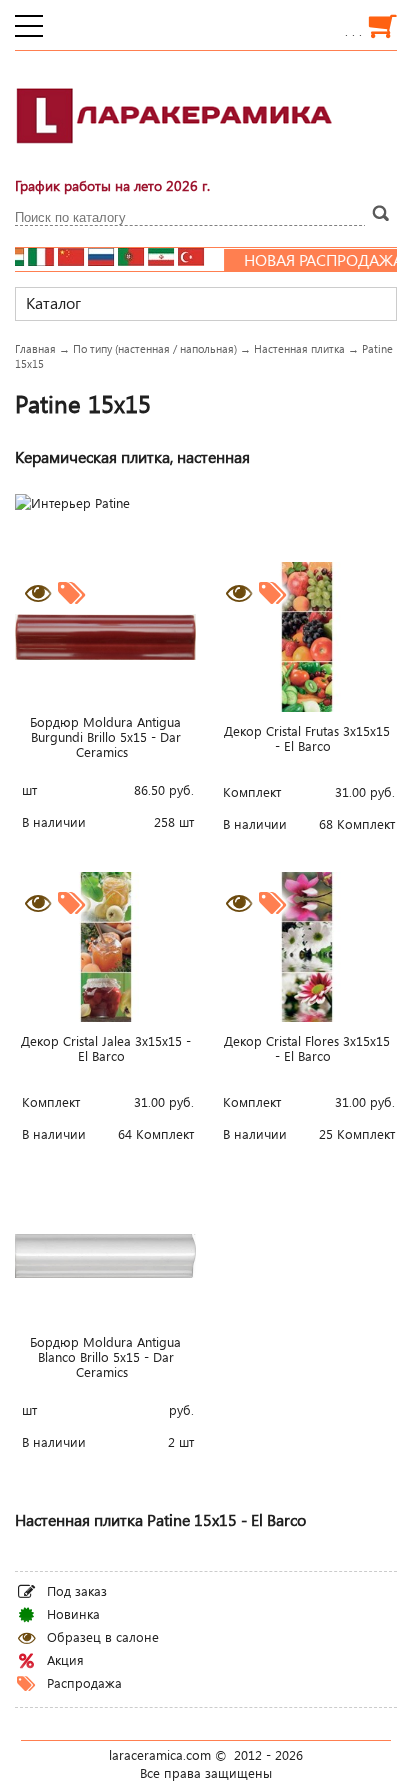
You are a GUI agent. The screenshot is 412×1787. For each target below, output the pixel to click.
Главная (35, 348)
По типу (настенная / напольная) (155, 348)
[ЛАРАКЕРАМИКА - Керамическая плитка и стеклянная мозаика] (175, 155)
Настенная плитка (299, 348)
